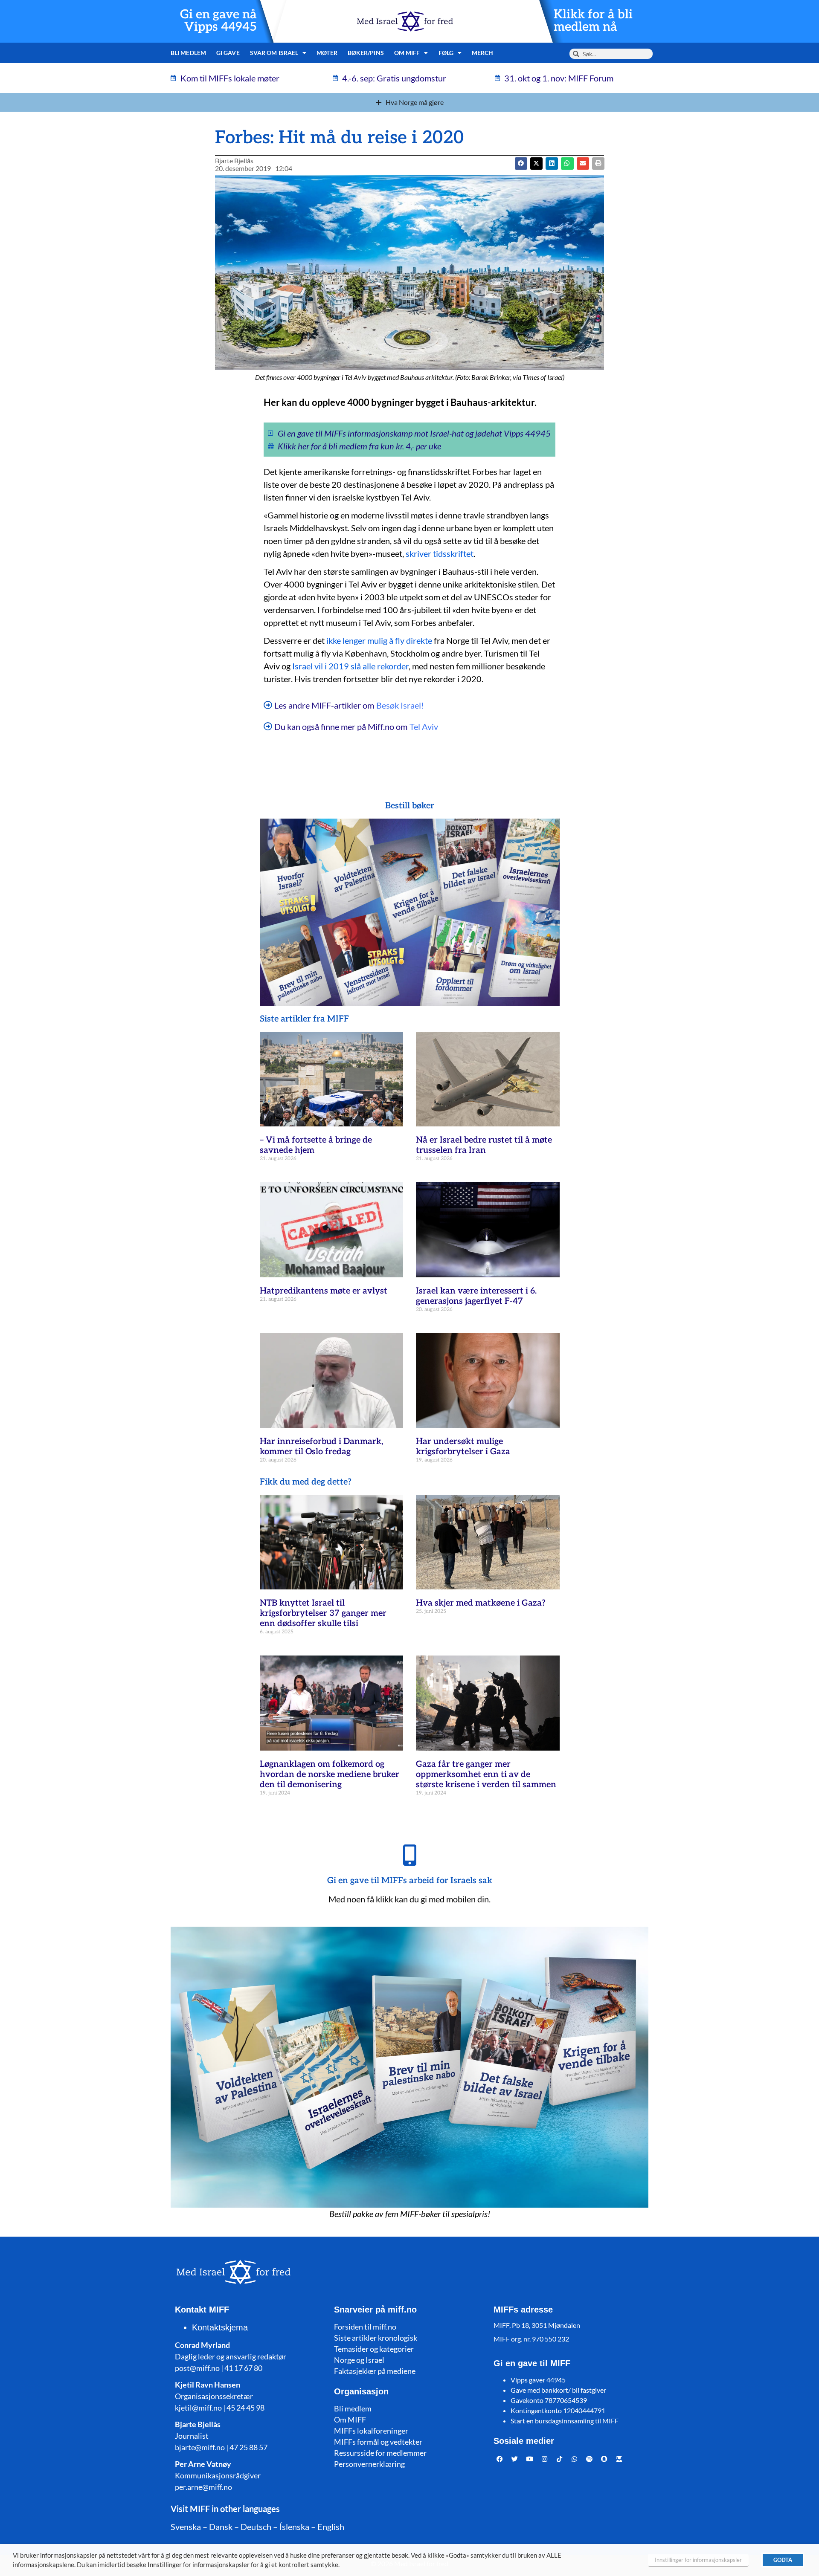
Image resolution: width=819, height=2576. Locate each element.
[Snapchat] (604, 2459)
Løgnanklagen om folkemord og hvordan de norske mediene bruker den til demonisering (330, 1774)
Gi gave (228, 53)
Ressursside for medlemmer (380, 2453)
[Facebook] (500, 2459)
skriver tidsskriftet (440, 553)
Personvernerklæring (369, 2464)
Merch (483, 53)
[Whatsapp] (575, 2459)
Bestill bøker (410, 806)
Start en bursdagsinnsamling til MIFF (565, 2421)
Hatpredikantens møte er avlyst (324, 1291)
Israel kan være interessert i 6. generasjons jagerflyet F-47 (476, 1296)
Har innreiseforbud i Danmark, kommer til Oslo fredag (321, 1447)
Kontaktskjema (220, 2327)
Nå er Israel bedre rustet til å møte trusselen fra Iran (484, 1145)
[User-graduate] (619, 2459)
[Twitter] (515, 2459)
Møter (327, 53)
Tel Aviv (424, 726)
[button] (536, 164)
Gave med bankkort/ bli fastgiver (558, 2390)
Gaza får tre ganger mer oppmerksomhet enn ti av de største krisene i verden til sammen (486, 1774)
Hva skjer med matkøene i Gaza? (481, 1603)
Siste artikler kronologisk (376, 2338)
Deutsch (256, 2527)
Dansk (221, 2527)
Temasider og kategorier (374, 2349)
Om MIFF (350, 2420)
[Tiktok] (560, 2459)
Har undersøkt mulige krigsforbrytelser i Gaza (463, 1447)
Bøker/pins (366, 53)
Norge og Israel (359, 2360)
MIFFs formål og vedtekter (378, 2442)
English (331, 2527)
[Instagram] (545, 2459)
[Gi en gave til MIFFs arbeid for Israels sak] (409, 1855)
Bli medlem (188, 53)
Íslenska (294, 2527)
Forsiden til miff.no (365, 2327)
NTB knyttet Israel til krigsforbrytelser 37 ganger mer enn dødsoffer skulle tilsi (323, 1613)
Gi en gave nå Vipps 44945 (218, 21)
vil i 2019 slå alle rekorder (362, 666)
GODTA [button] (783, 2560)
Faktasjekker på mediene (375, 2371)
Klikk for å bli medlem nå (593, 21)
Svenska (186, 2527)
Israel (302, 666)
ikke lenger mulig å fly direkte (379, 640)
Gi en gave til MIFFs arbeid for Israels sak (410, 1881)
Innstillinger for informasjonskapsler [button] (698, 2560)
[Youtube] (530, 2459)
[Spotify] (590, 2459)
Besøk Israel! (400, 705)
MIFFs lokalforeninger (371, 2431)
